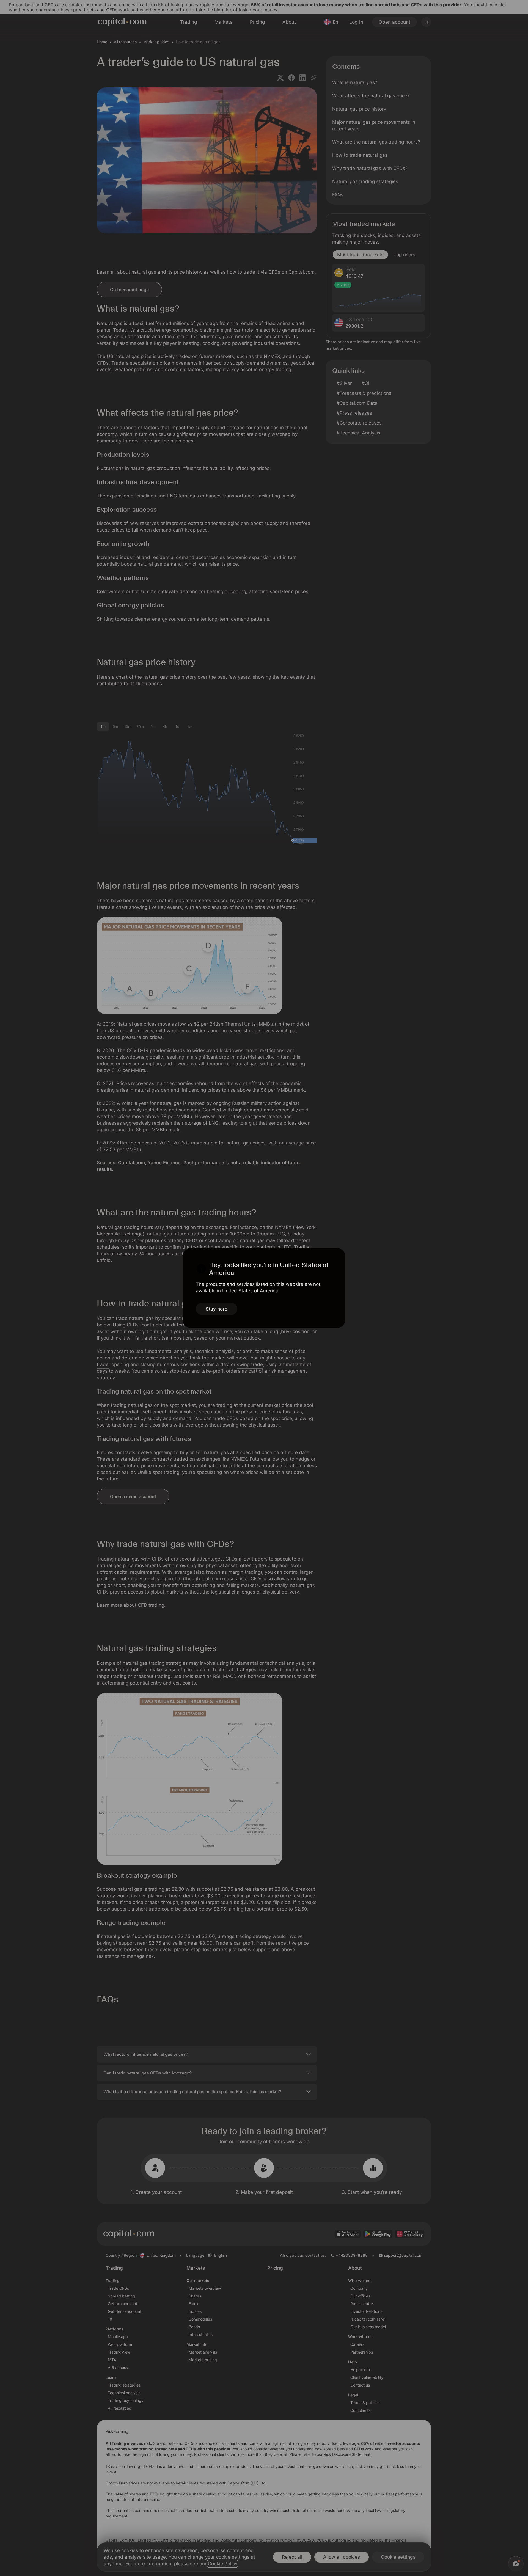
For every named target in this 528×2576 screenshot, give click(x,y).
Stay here (217, 1309)
